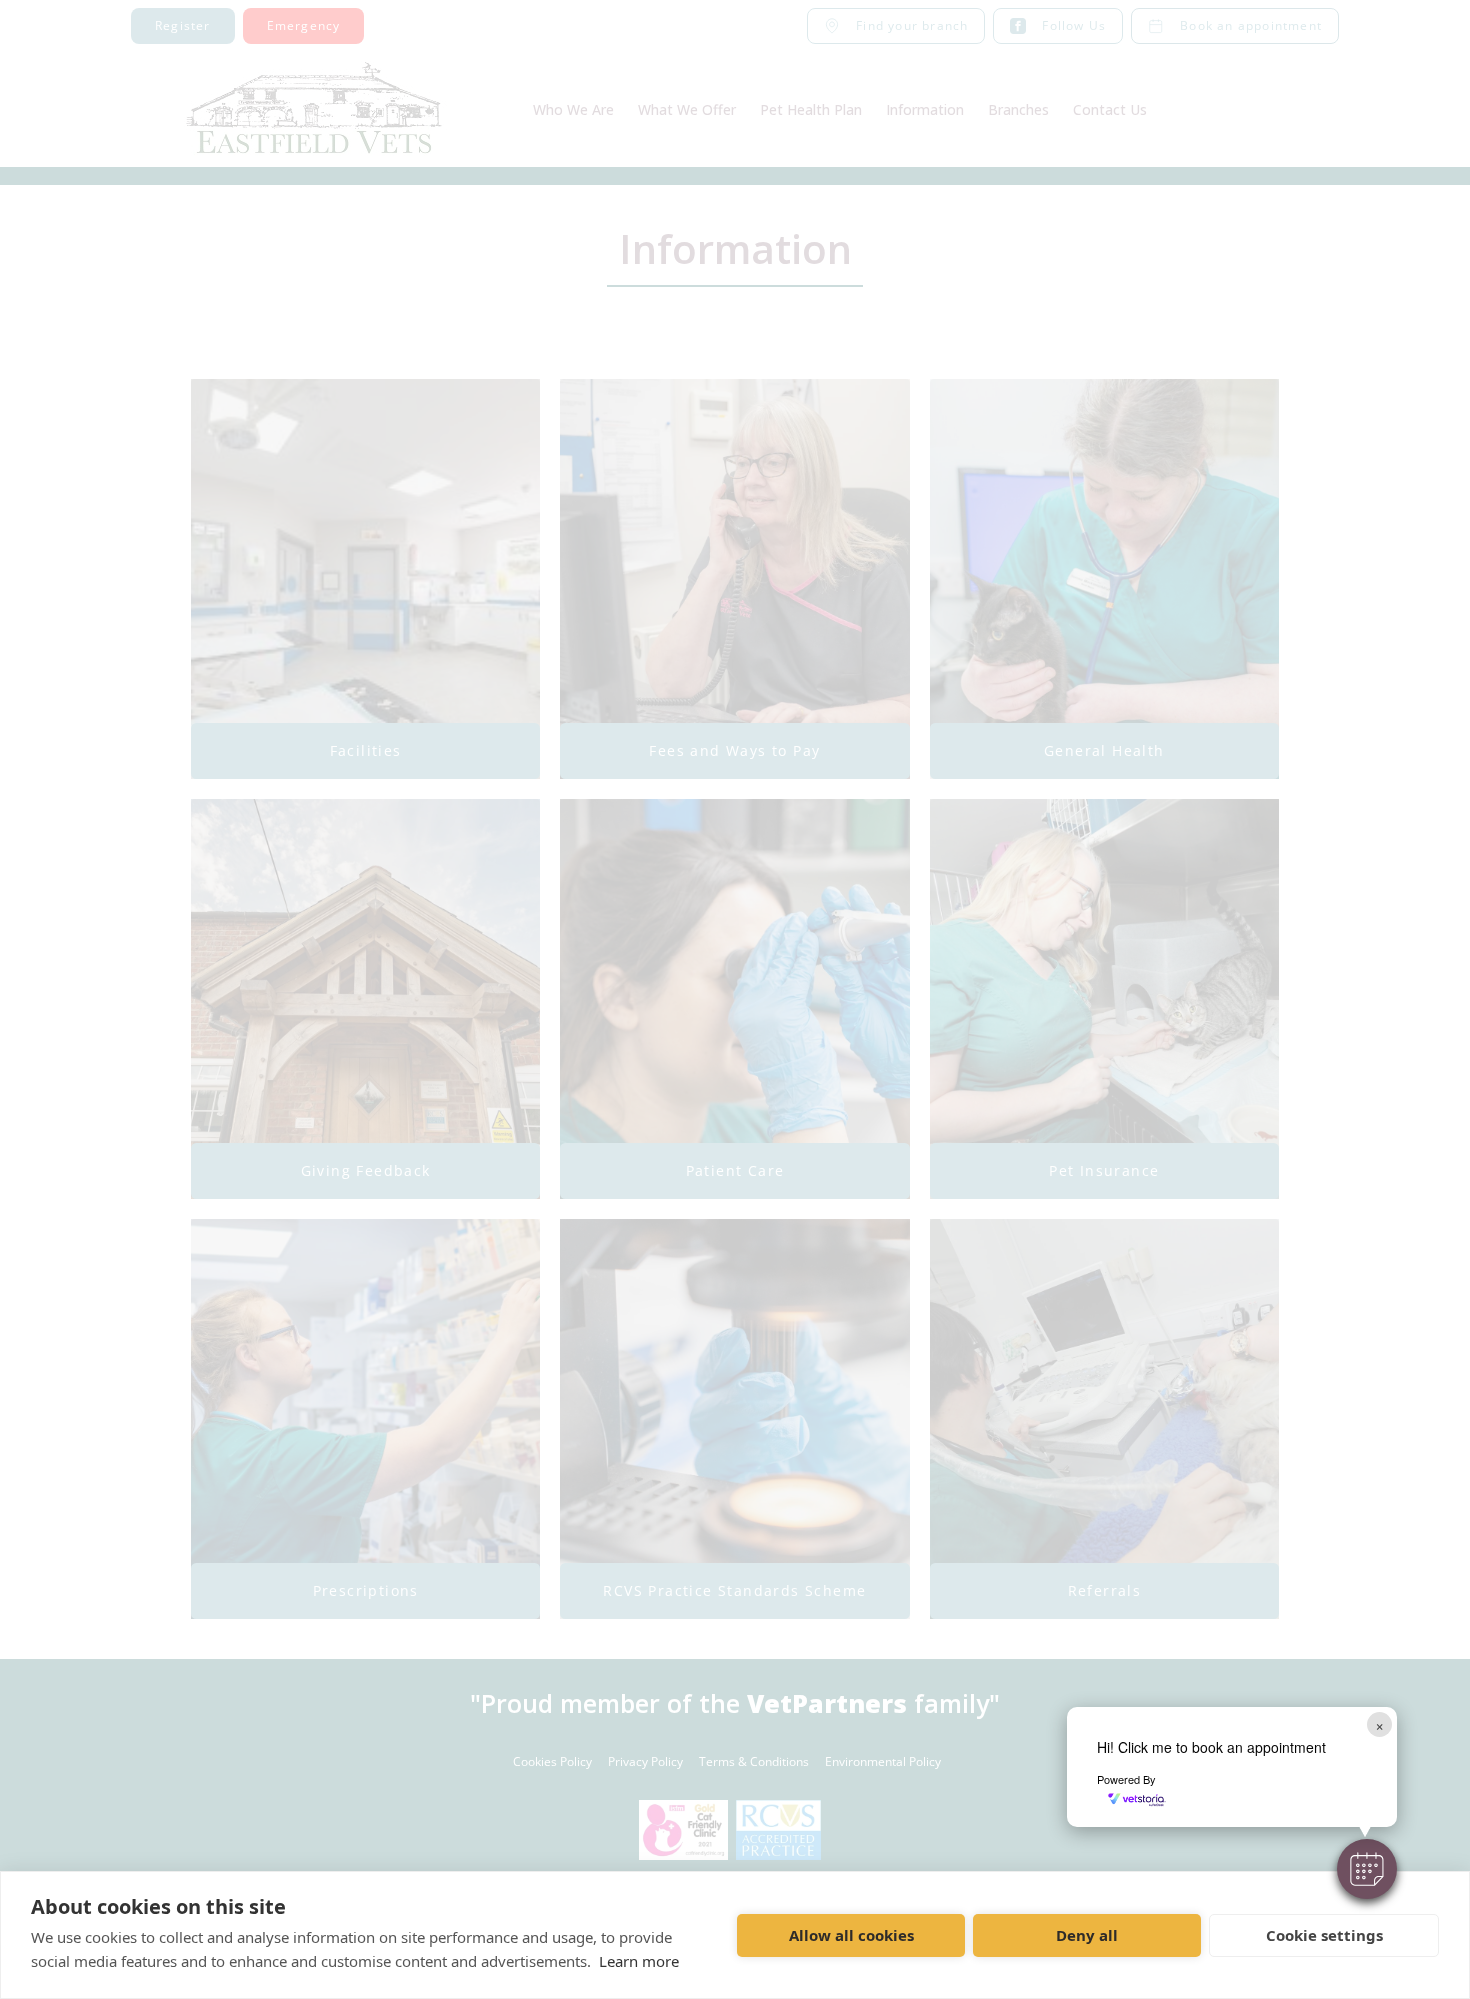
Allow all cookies (851, 1935)
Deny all (1087, 1935)
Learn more (639, 1961)
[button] (1367, 1869)
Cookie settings (1324, 1935)
